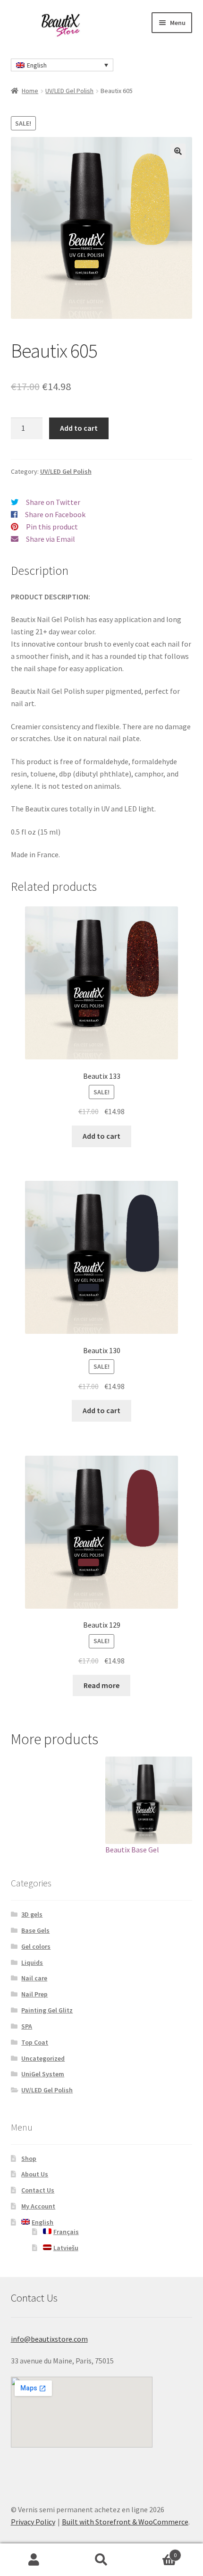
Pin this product (52, 527)
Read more (101, 1685)
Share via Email (51, 539)
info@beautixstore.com (49, 2339)
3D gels (32, 1914)
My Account (38, 2206)
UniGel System (43, 2074)
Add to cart (79, 428)
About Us (35, 2174)
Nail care (34, 1978)
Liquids (32, 1962)
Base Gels (35, 1930)
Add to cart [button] (101, 1136)
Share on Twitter (53, 502)
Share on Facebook (55, 514)
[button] (178, 151)
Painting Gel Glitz (47, 2010)
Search (101, 2560)
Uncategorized (43, 2058)
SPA (27, 2026)
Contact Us (38, 2190)
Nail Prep (34, 1994)
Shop (29, 2158)
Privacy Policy (33, 2522)
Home (30, 91)
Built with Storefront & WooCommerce (125, 2522)
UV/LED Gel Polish (69, 91)
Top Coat (35, 2042)
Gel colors (36, 1946)
